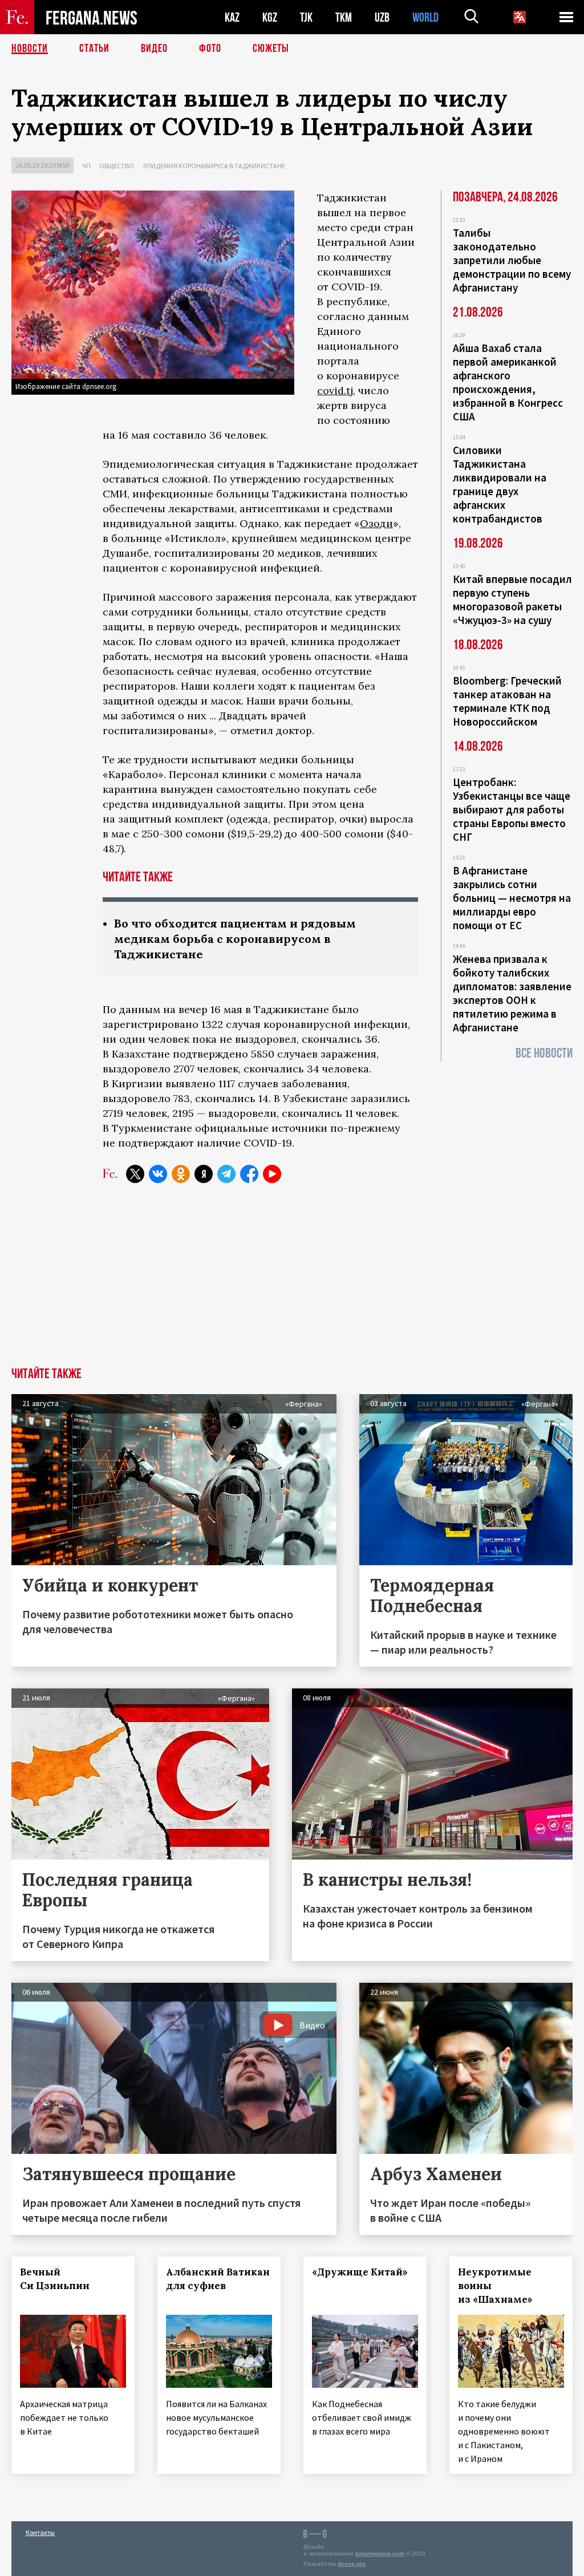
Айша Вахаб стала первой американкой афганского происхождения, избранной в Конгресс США (508, 382)
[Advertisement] (292, 1282)
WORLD (425, 17)
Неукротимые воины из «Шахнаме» (495, 2286)
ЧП (86, 166)
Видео (154, 48)
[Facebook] (249, 1174)
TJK (306, 17)
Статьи (94, 48)
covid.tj (335, 390)
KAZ (232, 17)
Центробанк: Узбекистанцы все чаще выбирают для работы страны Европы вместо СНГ (512, 809)
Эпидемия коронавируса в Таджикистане (214, 166)
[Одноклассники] (181, 1174)
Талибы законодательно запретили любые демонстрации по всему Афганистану (512, 260)
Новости (30, 48)
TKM (344, 17)
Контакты (40, 2532)
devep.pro (352, 2564)
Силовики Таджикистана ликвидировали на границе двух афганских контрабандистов (500, 484)
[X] (135, 1174)
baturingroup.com (380, 2553)
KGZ (270, 17)
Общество (117, 166)
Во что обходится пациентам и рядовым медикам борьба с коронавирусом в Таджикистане (235, 939)
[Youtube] (272, 1174)
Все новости (544, 1053)
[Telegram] (226, 1174)
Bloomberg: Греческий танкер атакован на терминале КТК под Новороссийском (507, 701)
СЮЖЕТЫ (271, 48)
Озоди (376, 523)
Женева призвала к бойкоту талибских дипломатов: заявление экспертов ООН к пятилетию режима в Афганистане (512, 993)
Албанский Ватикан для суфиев (218, 2279)
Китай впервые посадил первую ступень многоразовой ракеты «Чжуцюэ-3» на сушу (512, 600)
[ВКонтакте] (158, 1174)
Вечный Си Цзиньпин (55, 2279)
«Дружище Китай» (360, 2272)
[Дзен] (204, 1174)
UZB (382, 17)
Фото (210, 48)
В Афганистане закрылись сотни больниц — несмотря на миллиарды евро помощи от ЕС (512, 898)
